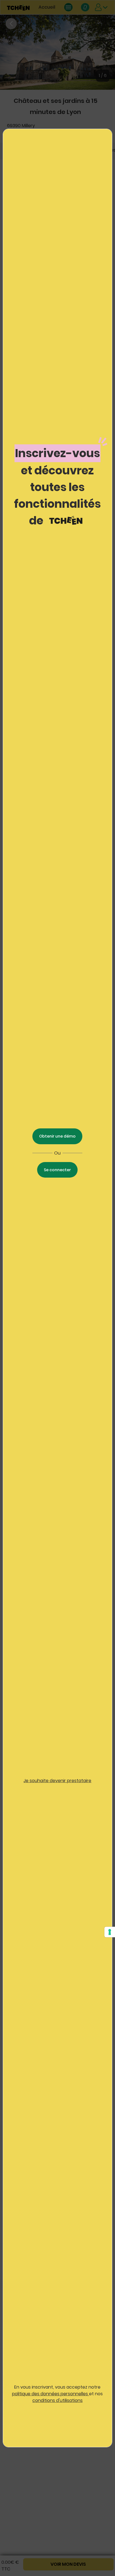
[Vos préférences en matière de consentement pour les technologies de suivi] (110, 1932)
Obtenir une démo (57, 1136)
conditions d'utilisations (57, 2400)
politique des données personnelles (51, 2394)
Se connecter (57, 1170)
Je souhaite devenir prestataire (57, 1781)
